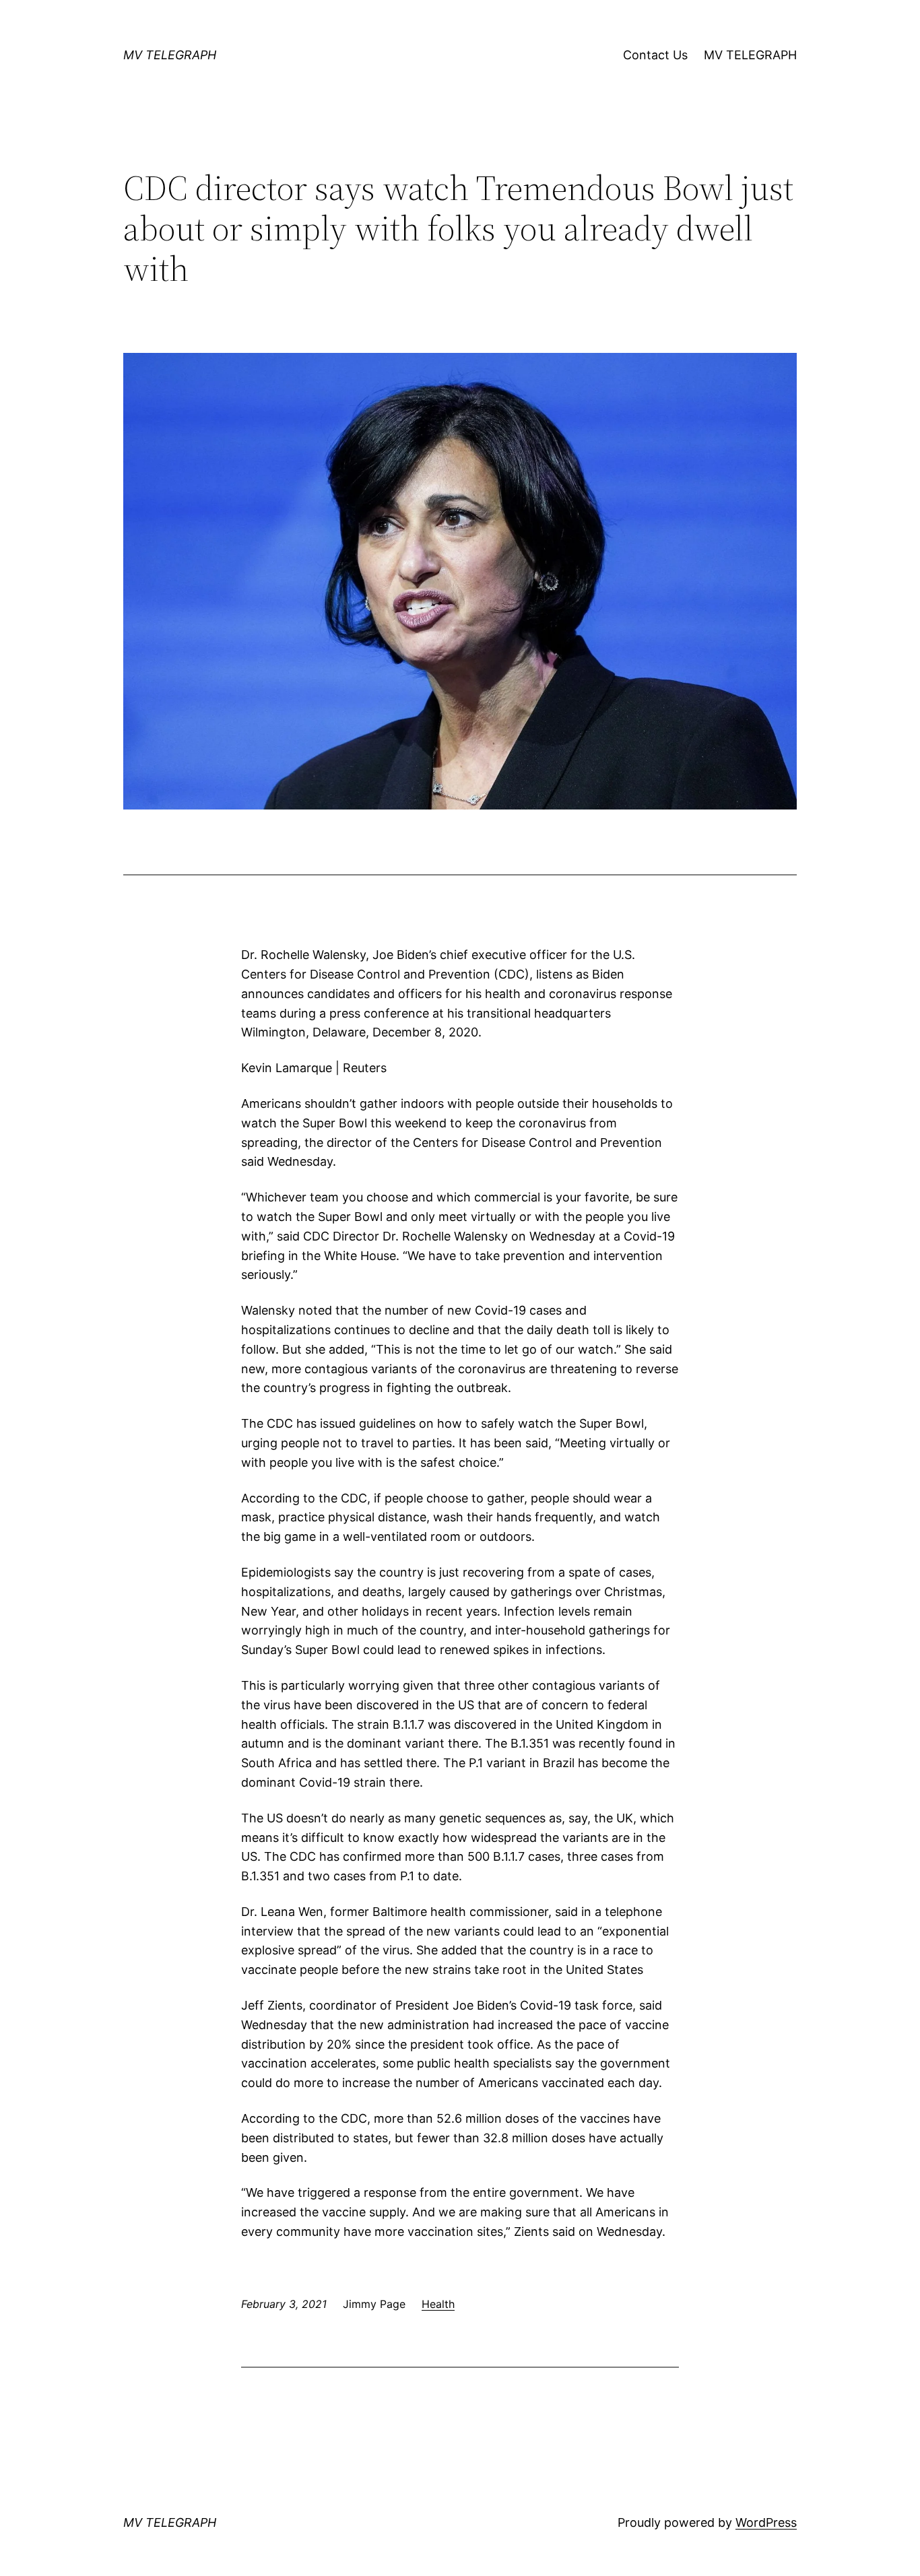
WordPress (766, 2522)
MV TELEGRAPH (170, 55)
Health (438, 2304)
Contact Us (655, 55)
